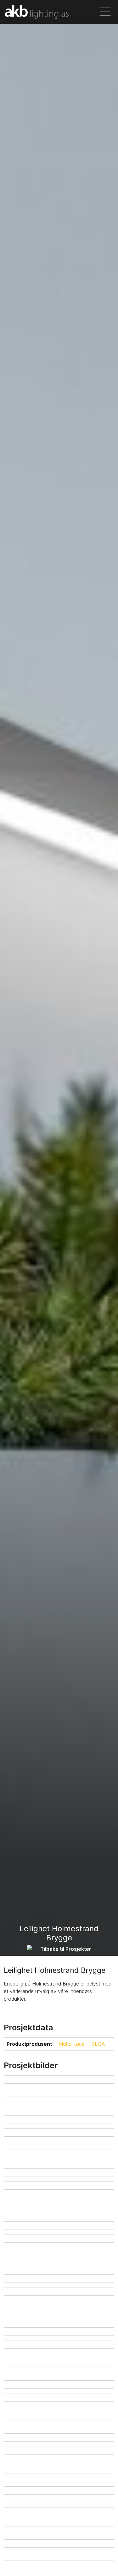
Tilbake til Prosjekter (66, 1949)
